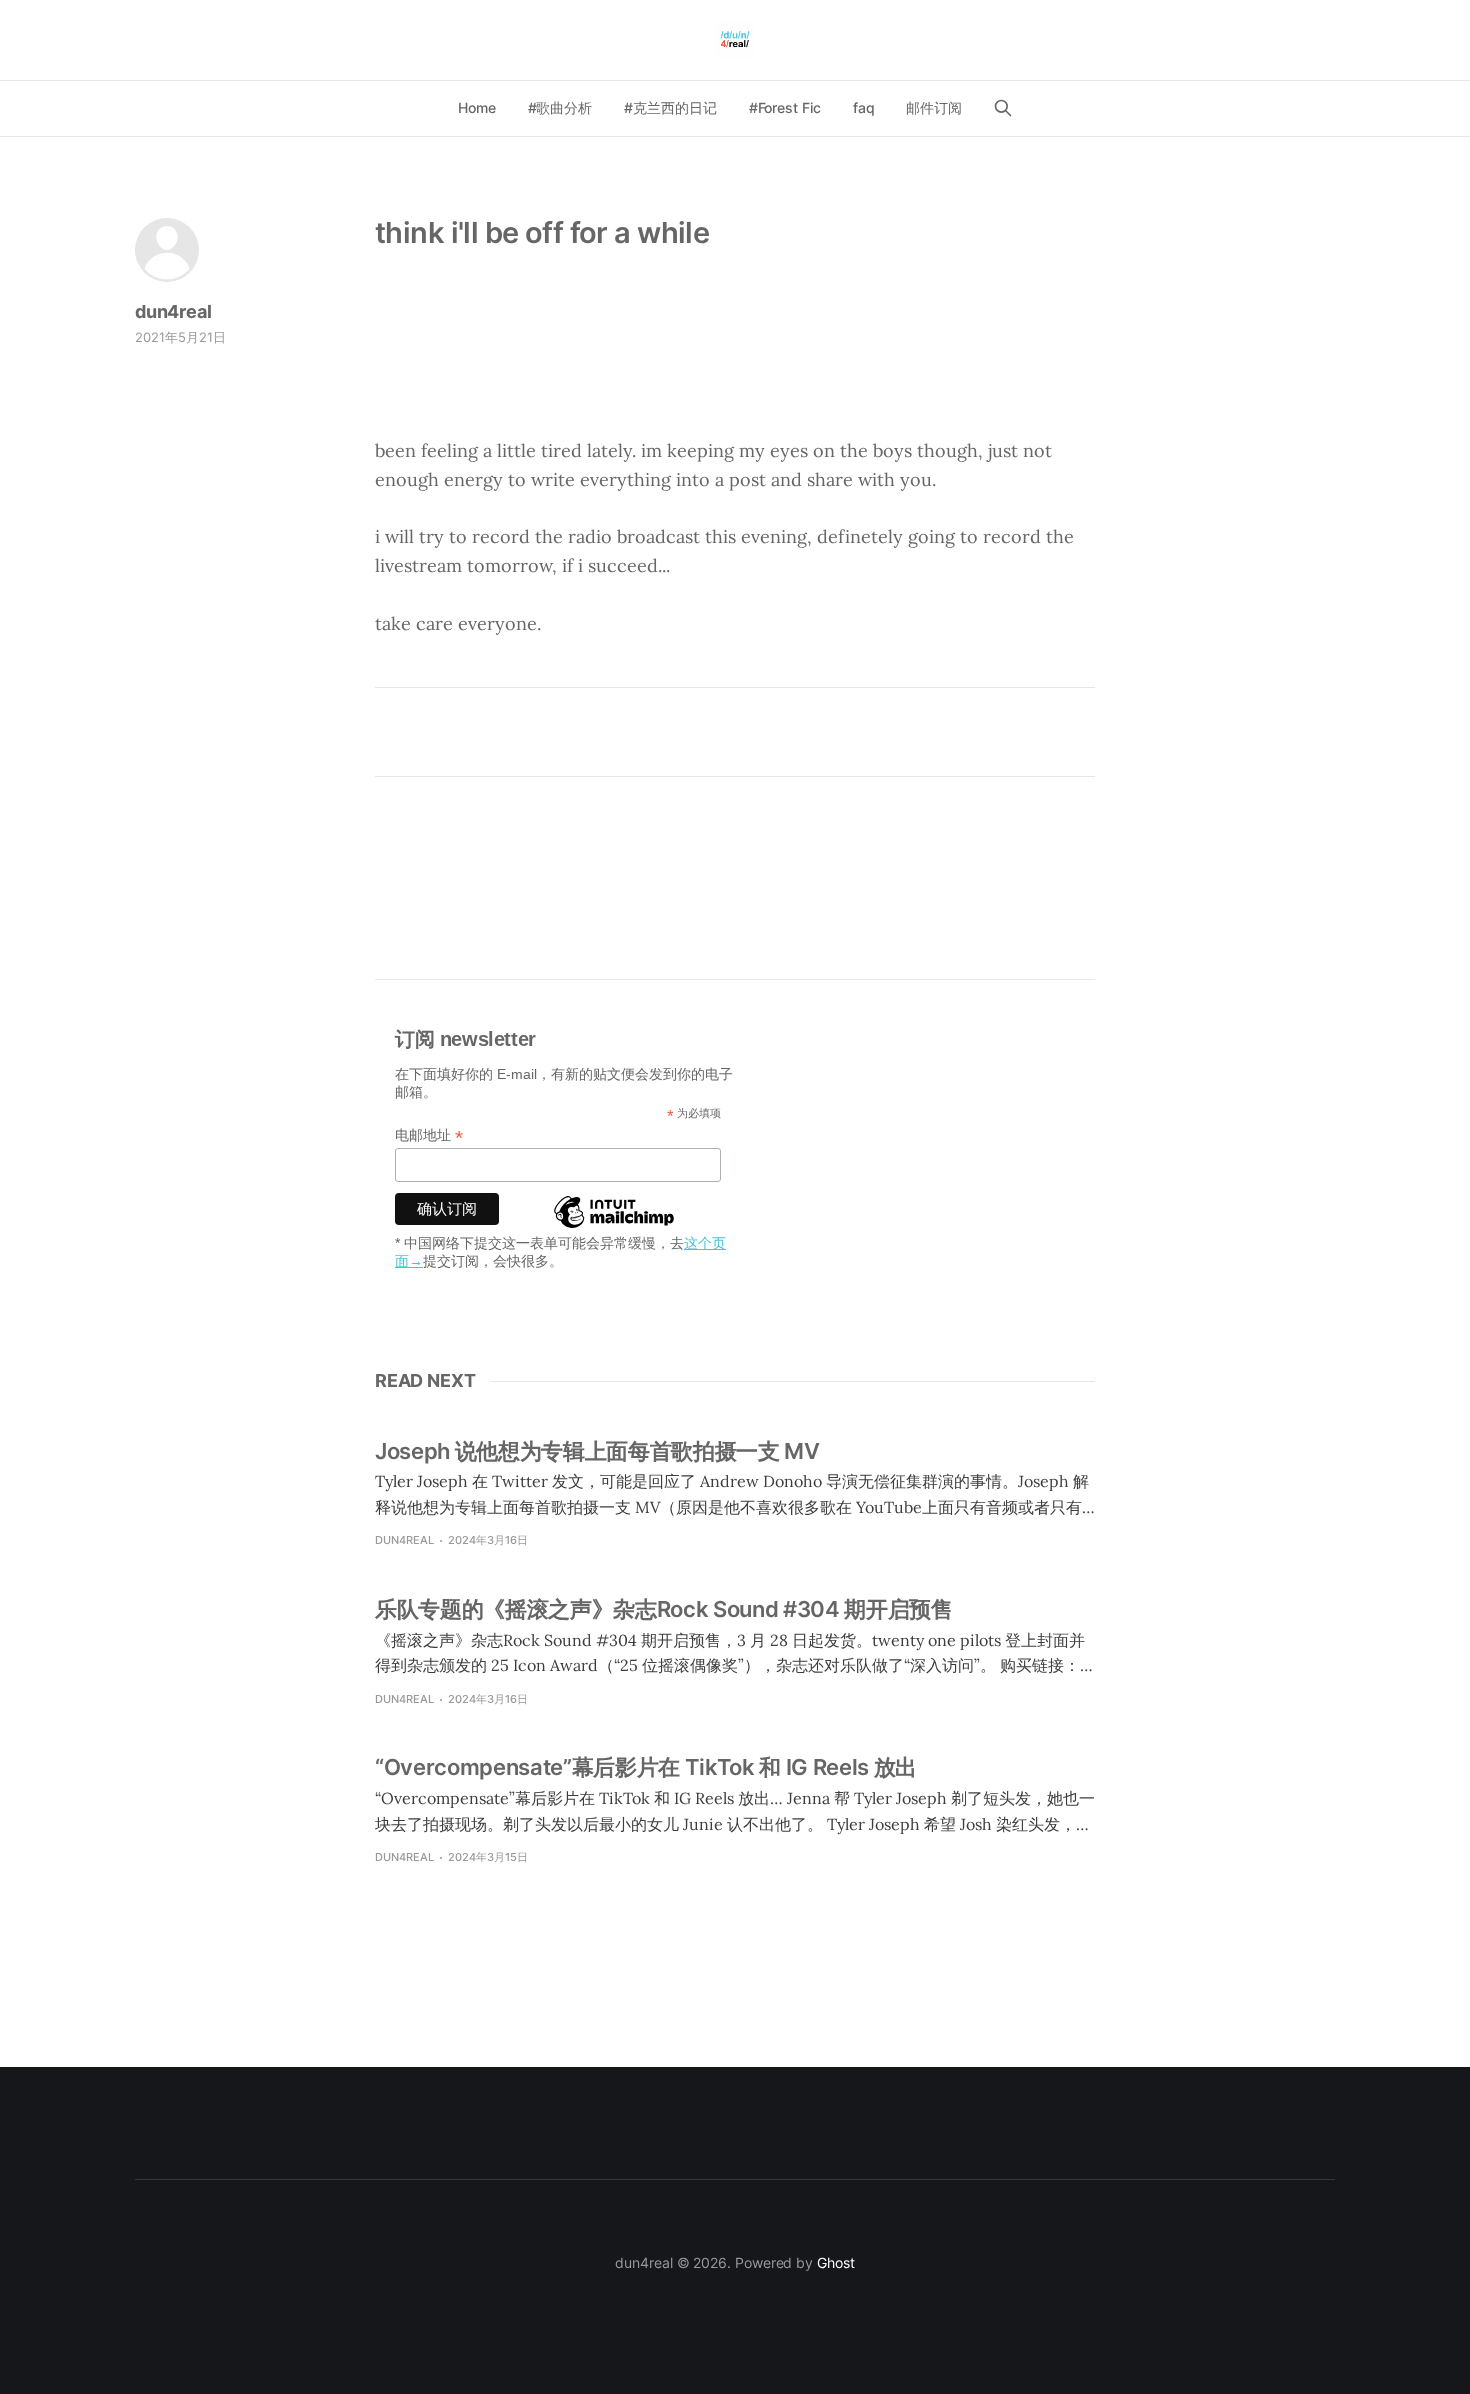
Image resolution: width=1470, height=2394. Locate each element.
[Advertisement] (735, 363)
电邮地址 (429, 1135)
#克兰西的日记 (670, 107)
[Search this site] (1003, 108)
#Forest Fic (785, 107)
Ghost (836, 2262)
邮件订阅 (934, 107)
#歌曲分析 (560, 107)
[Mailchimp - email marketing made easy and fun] (614, 1227)
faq (864, 107)
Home (477, 107)
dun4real (173, 311)
